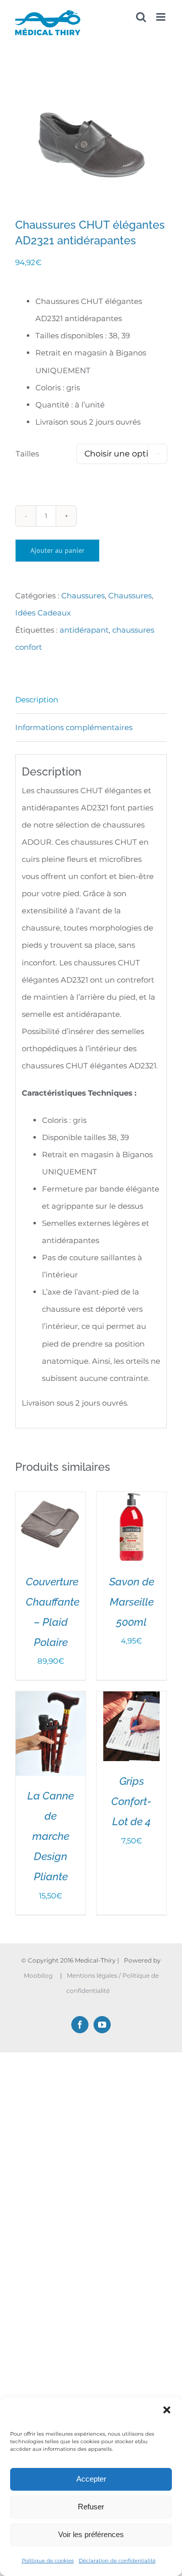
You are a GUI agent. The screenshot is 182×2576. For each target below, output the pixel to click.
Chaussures (83, 596)
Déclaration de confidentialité (117, 2561)
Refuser (91, 2507)
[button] (167, 2410)
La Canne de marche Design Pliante (51, 1836)
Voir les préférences (91, 2534)
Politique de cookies (48, 2561)
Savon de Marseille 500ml (132, 1602)
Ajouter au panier (57, 550)
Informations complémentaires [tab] (74, 727)
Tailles (27, 454)
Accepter (91, 2479)
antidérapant (84, 630)
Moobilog (38, 1975)
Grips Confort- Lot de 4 (131, 1801)
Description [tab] (37, 700)
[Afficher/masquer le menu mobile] (162, 17)
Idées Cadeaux (43, 613)
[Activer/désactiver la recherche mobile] (141, 17)
